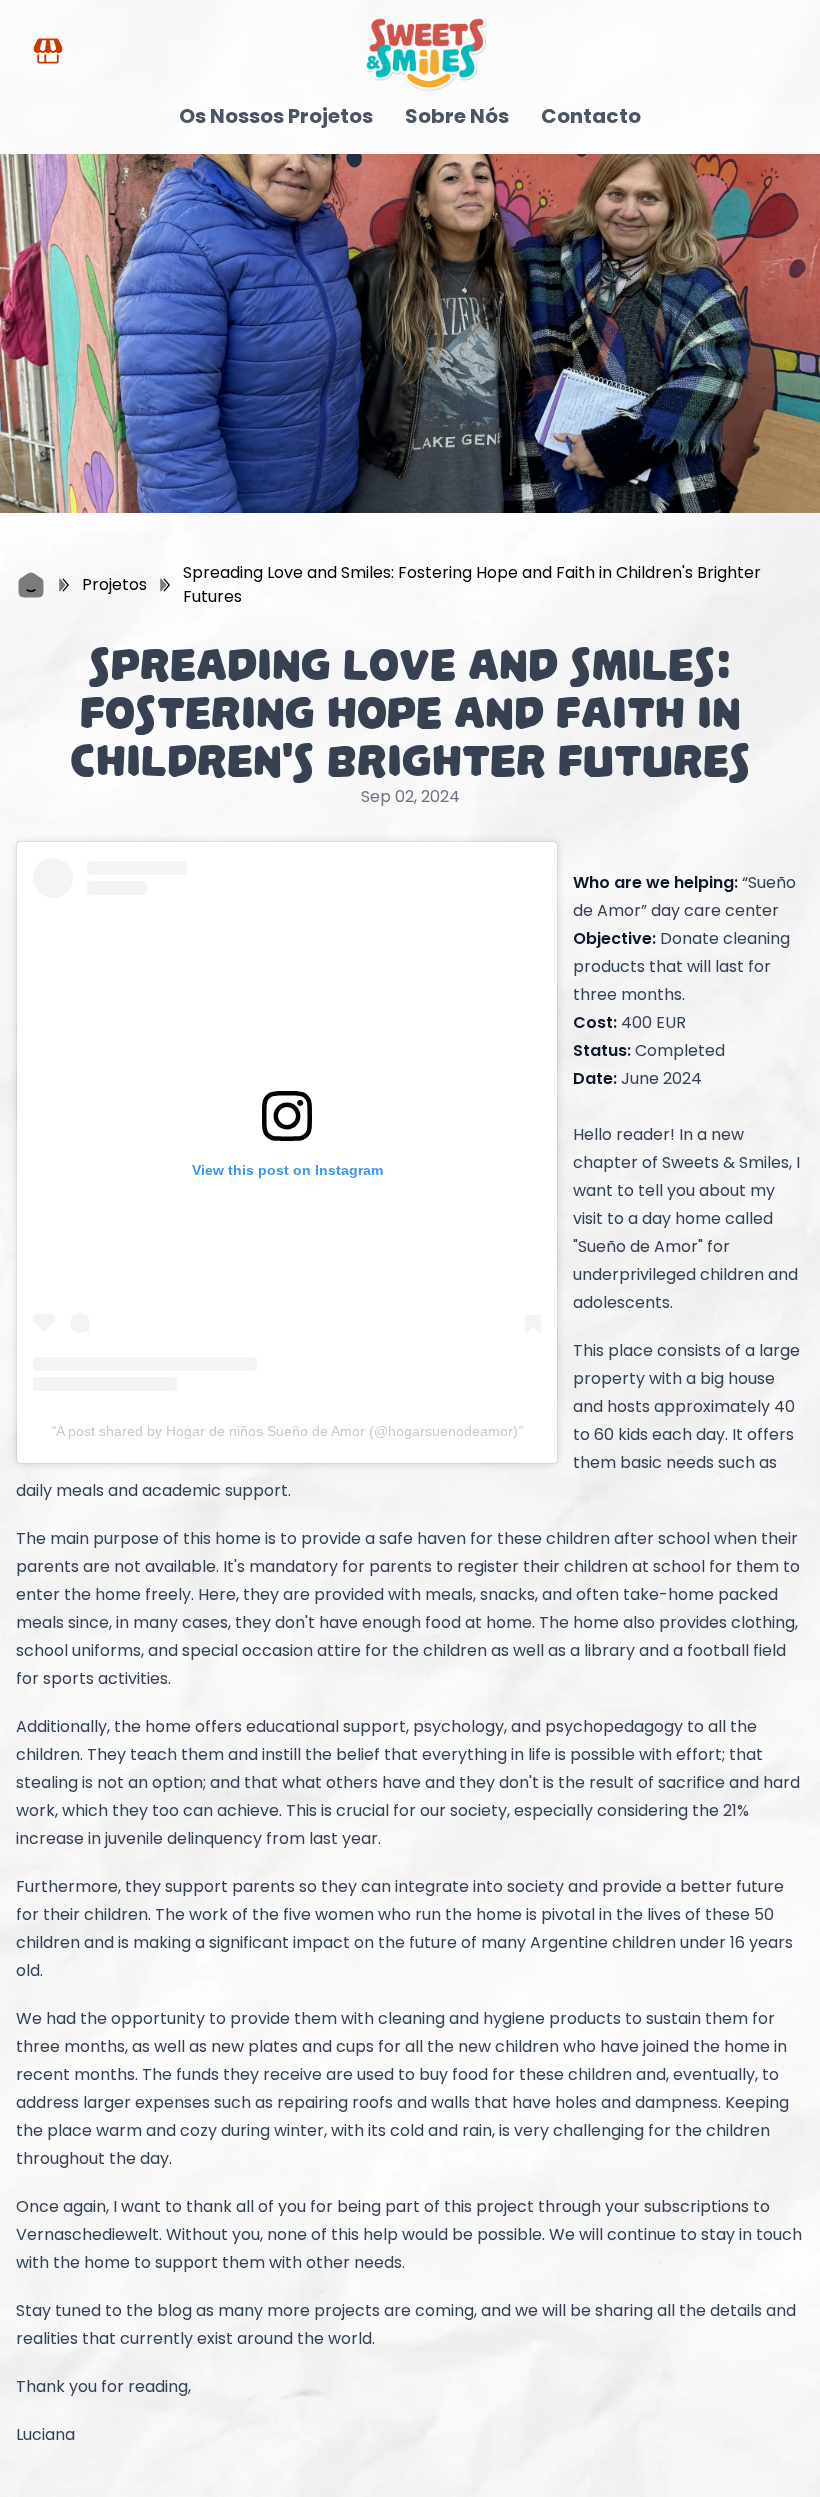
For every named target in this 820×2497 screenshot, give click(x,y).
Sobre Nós (457, 116)
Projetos (114, 584)
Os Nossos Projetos (276, 116)
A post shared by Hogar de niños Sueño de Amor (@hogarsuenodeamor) (287, 1431)
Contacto (591, 116)
